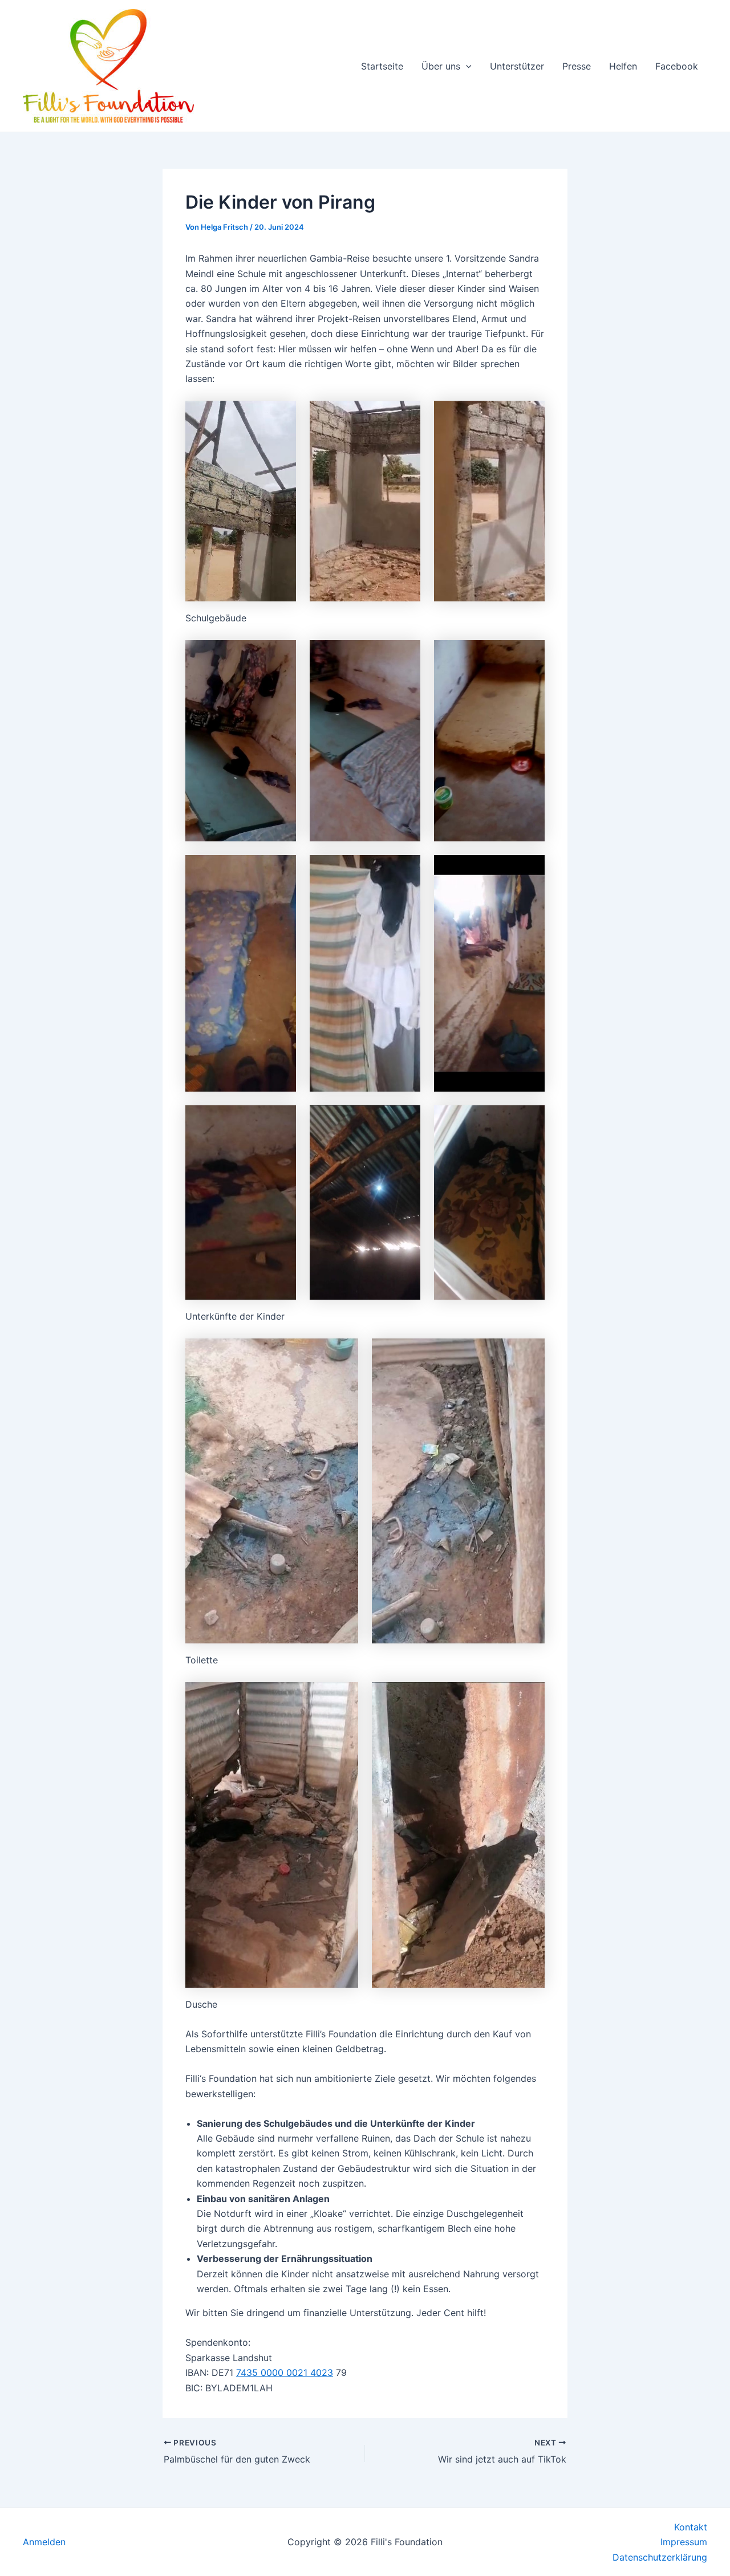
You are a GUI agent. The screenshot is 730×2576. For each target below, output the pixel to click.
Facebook (677, 66)
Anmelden (44, 2542)
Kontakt (691, 2527)
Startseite (382, 66)
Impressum (684, 2542)
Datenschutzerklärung (660, 2557)
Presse (577, 66)
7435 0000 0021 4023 (285, 2372)
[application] (466, 66)
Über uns (441, 66)
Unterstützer (517, 66)
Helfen (623, 66)
